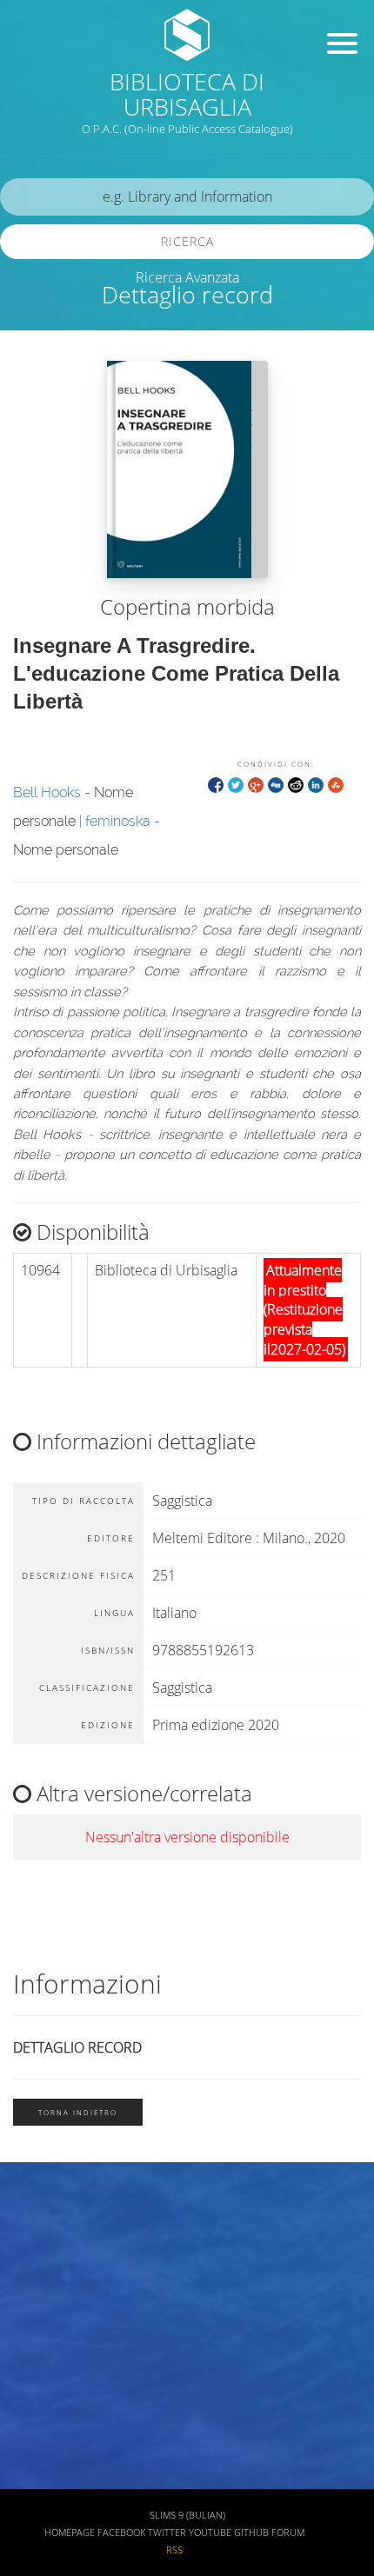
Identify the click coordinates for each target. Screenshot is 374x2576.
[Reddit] (296, 784)
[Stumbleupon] (336, 784)
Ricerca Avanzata (187, 277)
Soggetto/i (47, 2325)
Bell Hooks (47, 792)
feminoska (118, 821)
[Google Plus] (256, 784)
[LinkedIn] (316, 784)
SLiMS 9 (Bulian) (187, 2515)
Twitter (167, 2533)
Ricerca (187, 241)
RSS (174, 2550)
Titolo (35, 2223)
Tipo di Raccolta (63, 2427)
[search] (187, 197)
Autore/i (42, 2274)
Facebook (121, 2533)
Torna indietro (78, 2112)
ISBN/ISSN (48, 2376)
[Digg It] (276, 784)
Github (251, 2533)
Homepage (70, 2533)
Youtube (210, 2533)
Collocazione (54, 2478)
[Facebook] (216, 784)
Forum (288, 2533)
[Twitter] (236, 784)
